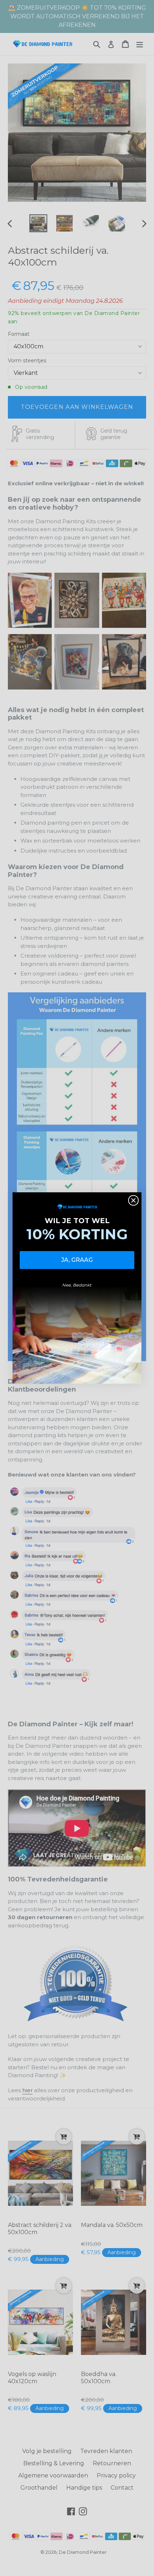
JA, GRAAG (77, 1260)
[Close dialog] (133, 1200)
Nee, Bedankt (77, 1285)
